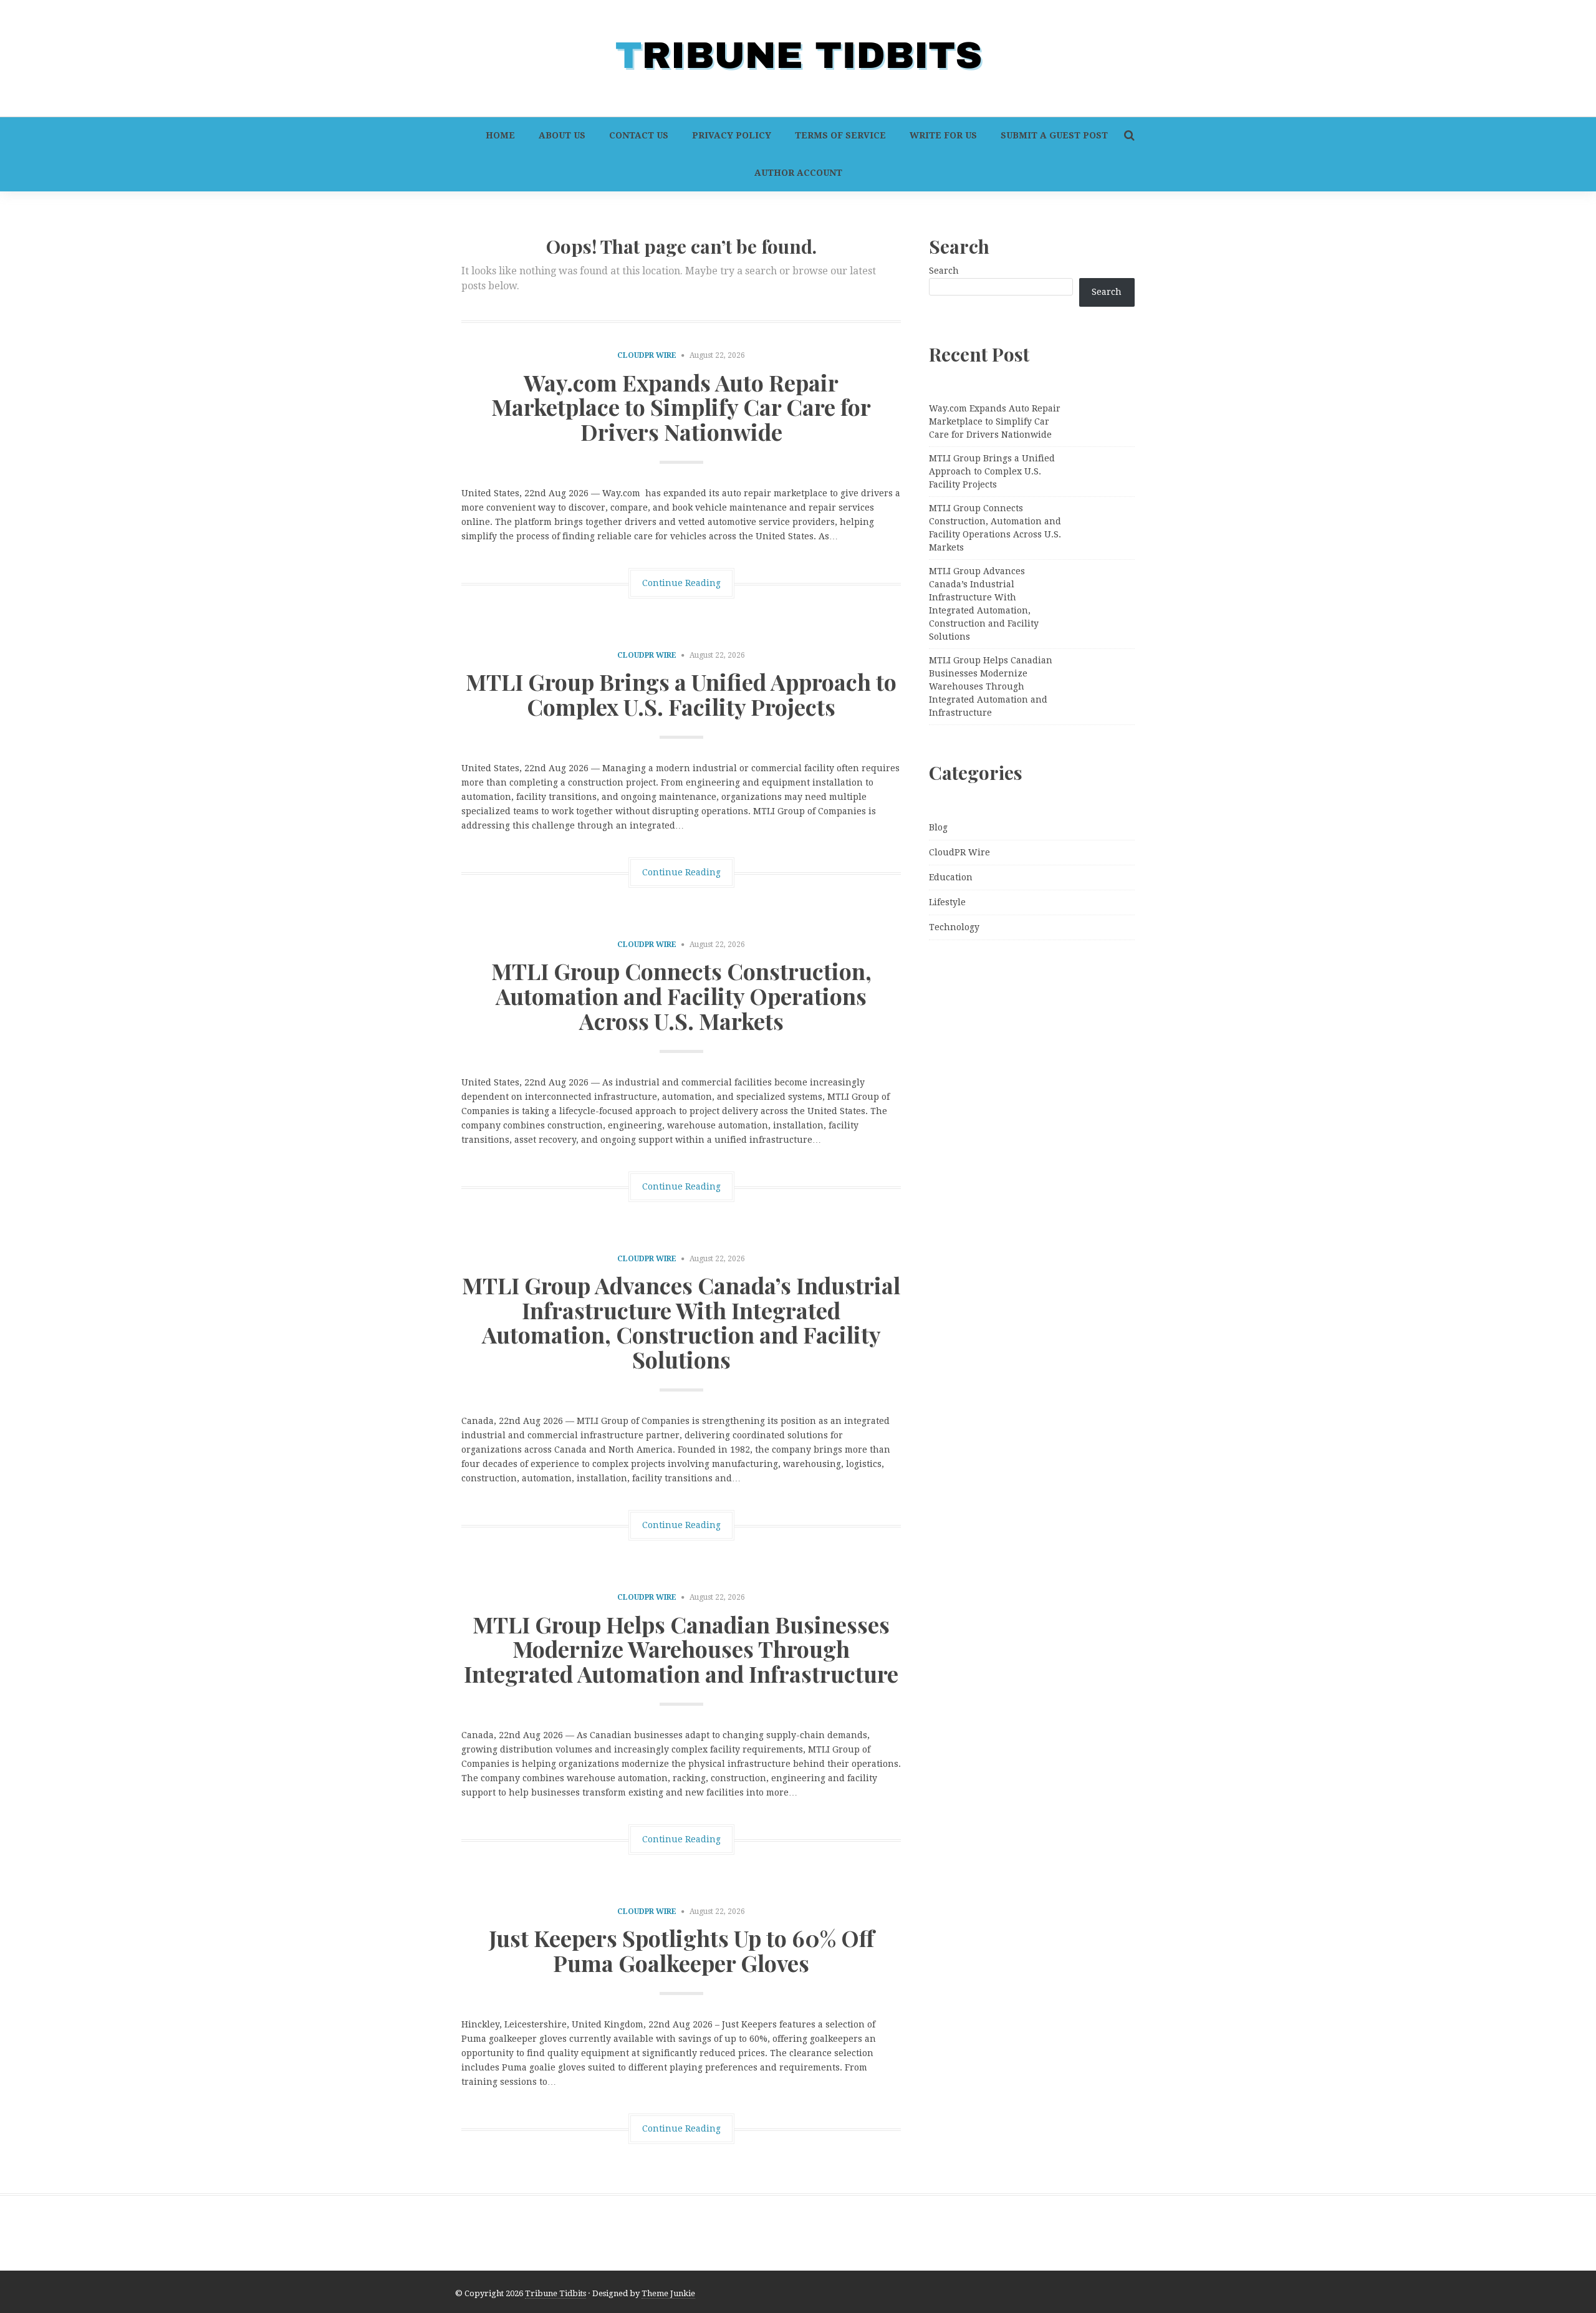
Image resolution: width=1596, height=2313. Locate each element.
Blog (938, 827)
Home (500, 135)
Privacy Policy (732, 135)
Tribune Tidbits (555, 2293)
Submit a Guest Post (1054, 135)
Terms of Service (840, 135)
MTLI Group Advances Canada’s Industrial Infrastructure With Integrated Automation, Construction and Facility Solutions (681, 1322)
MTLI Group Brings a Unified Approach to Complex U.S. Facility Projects (681, 694)
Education (951, 877)
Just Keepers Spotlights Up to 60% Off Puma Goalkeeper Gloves (681, 1950)
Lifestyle (947, 902)
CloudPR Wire (647, 355)
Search (944, 271)
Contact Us (639, 135)
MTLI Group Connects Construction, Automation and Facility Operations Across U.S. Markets (681, 995)
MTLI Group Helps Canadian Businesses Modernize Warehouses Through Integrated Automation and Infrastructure (681, 1649)
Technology (954, 927)
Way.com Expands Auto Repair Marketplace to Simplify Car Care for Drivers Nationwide (681, 407)
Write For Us (943, 135)
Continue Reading (681, 583)
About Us (562, 135)
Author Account (798, 173)
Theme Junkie (668, 2293)
